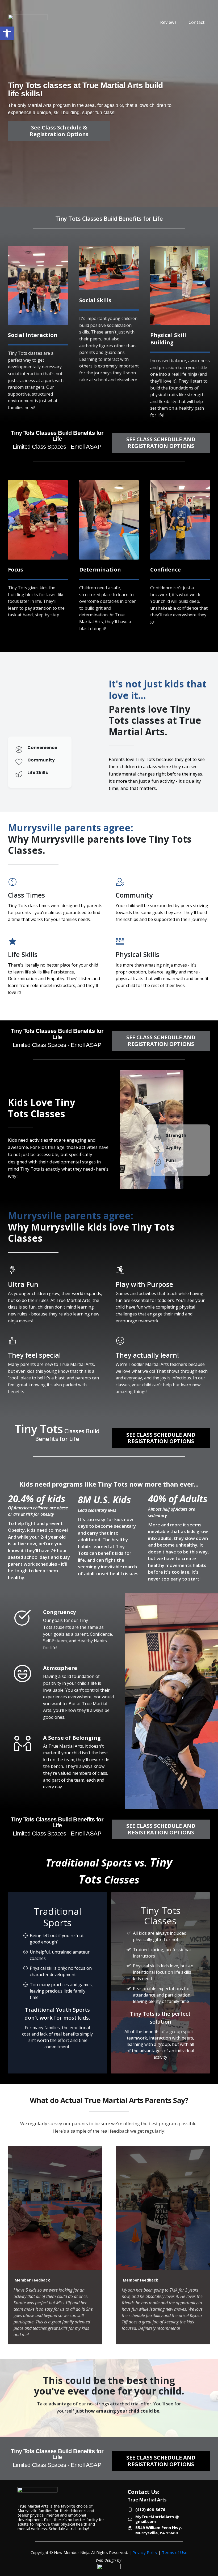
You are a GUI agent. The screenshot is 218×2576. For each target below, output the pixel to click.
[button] (7, 33)
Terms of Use (175, 2552)
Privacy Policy (145, 2552)
